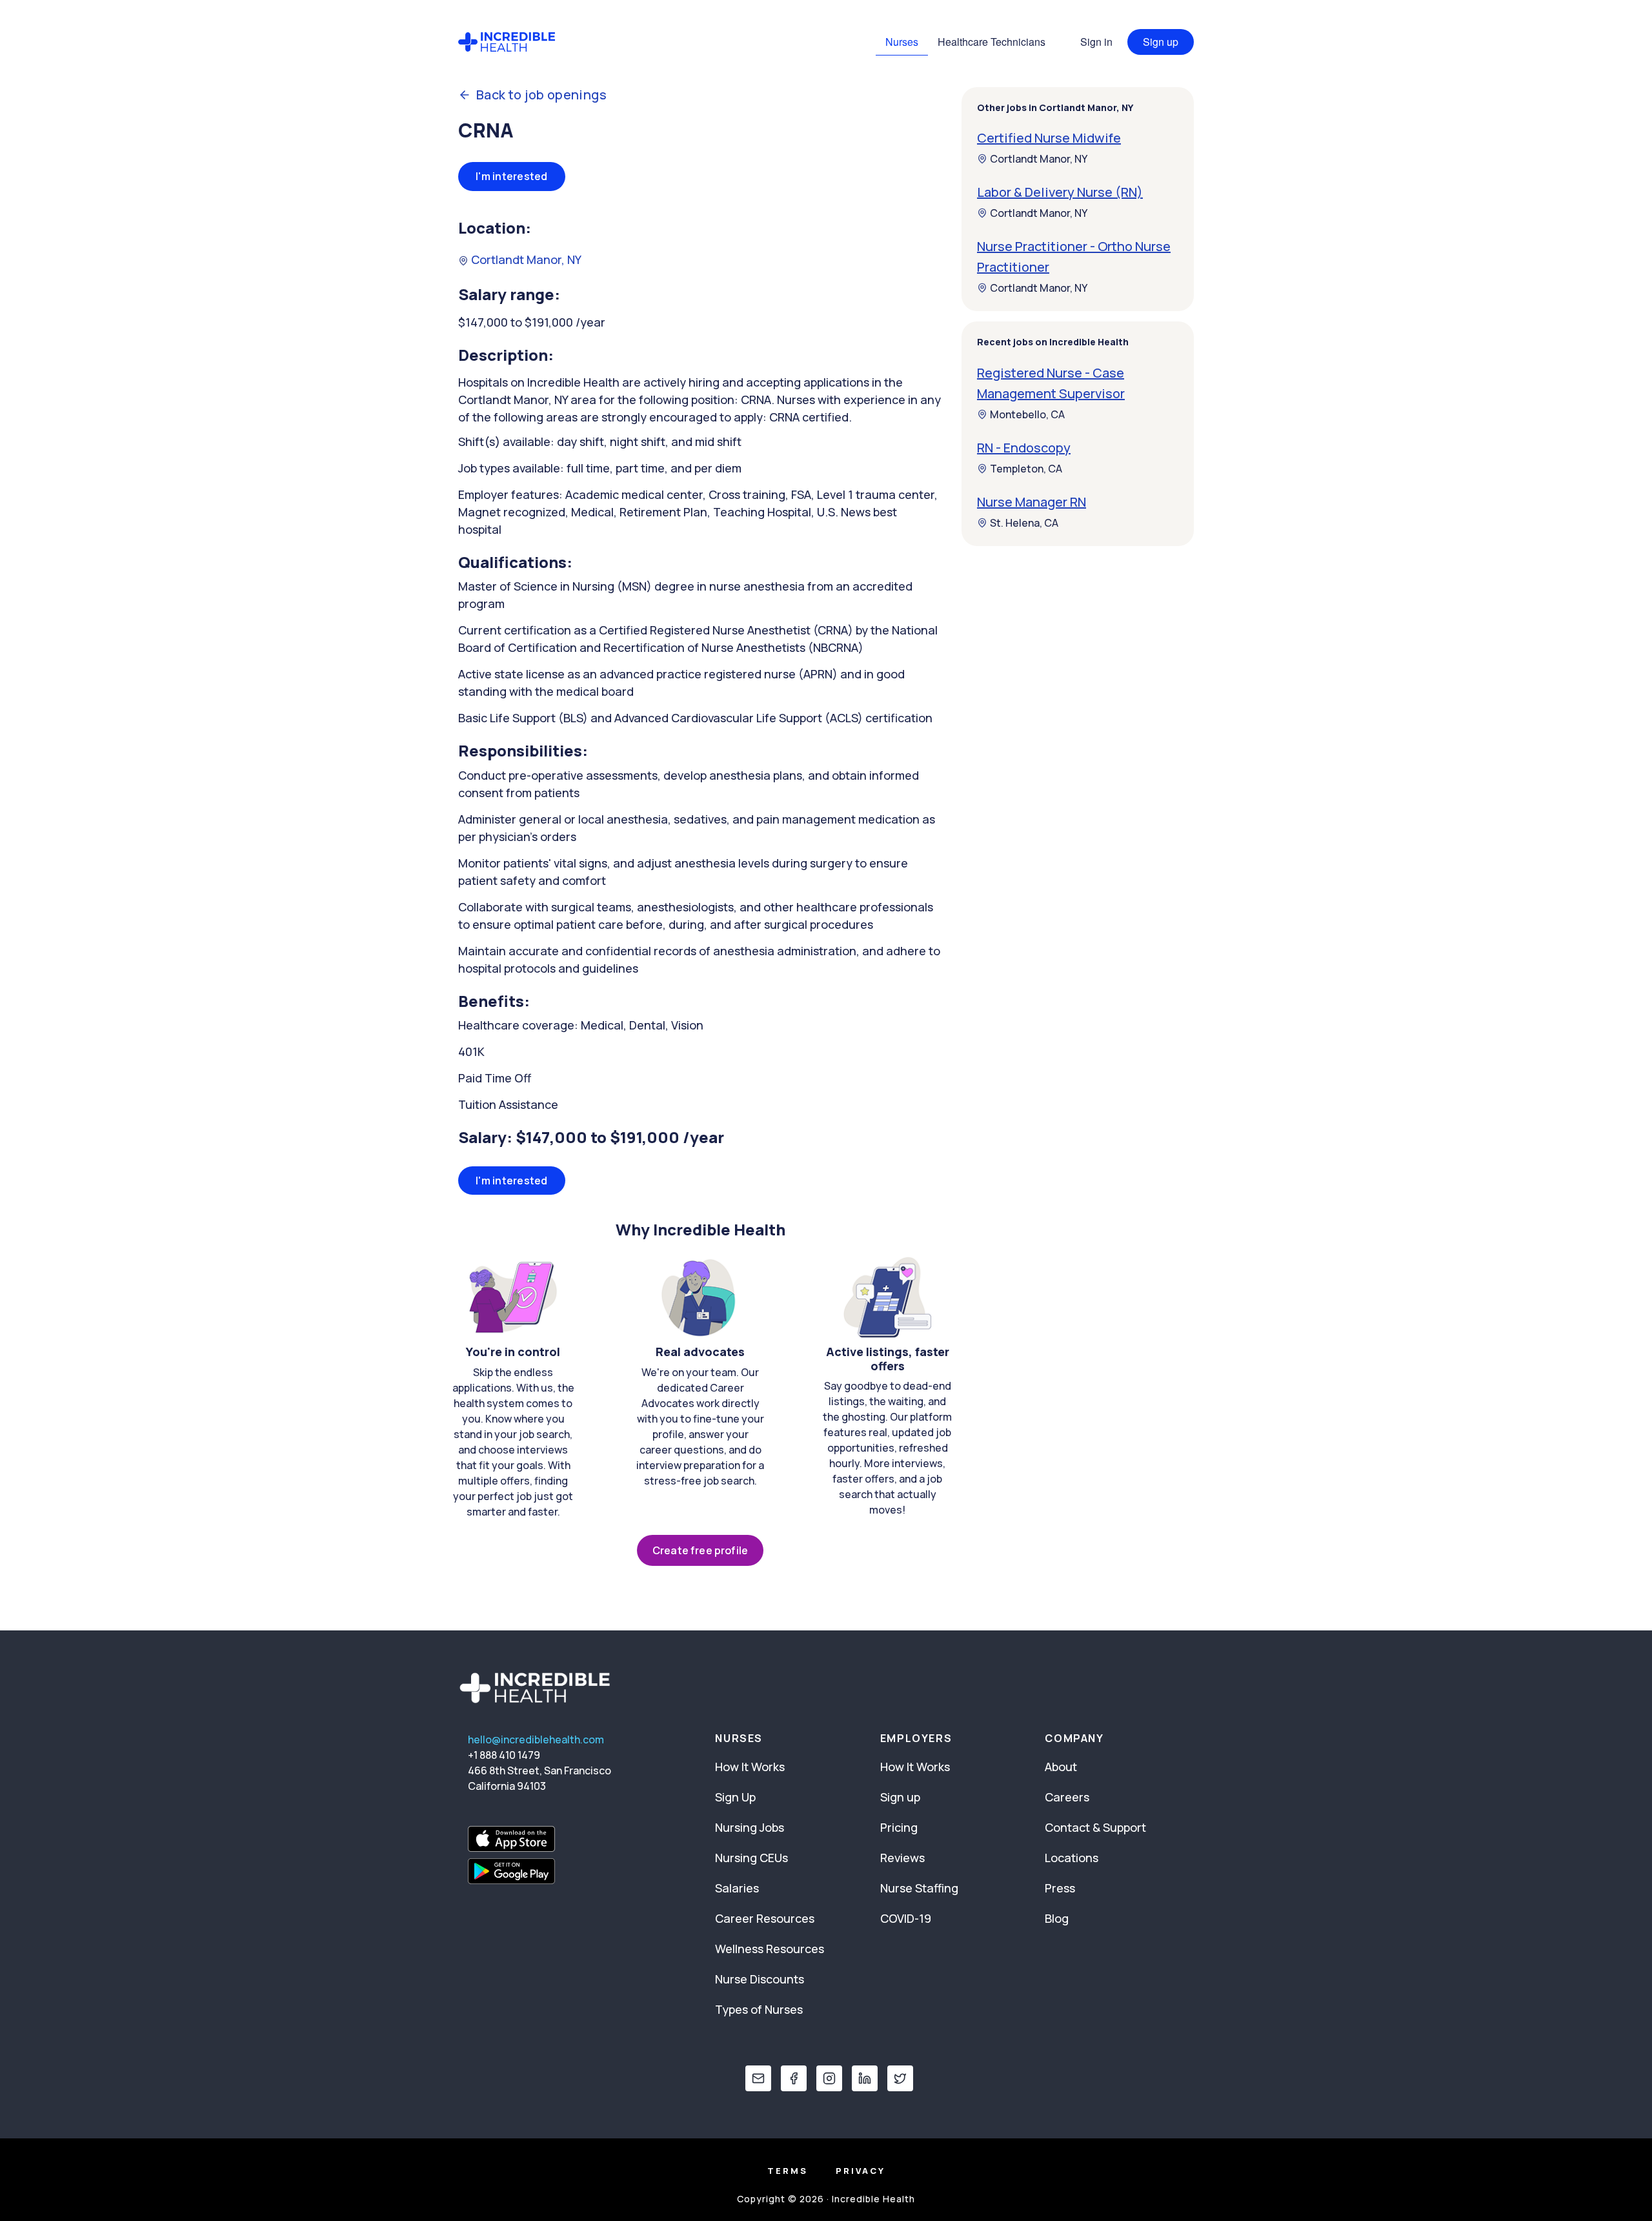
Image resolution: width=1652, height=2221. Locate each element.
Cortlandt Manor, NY (525, 259)
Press (1060, 1888)
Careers (1067, 1797)
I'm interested (512, 176)
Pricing (899, 1827)
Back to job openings (541, 95)
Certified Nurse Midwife (1049, 138)
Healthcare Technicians (992, 42)
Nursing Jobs (750, 1827)
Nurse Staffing (919, 1888)
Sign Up (735, 1797)
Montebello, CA (1027, 414)
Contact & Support (1095, 1827)
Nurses (902, 42)
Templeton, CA (1026, 469)
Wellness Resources (770, 1949)
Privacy (861, 2171)
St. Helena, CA (1024, 523)
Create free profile (700, 1550)
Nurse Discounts (760, 1979)
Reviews (902, 1858)
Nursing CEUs (751, 1858)
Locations (1072, 1858)
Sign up (1161, 42)
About (1061, 1767)
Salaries (737, 1888)
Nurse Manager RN (1032, 502)
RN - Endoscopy (1024, 448)
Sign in (1096, 42)
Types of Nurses (759, 2009)
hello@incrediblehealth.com (536, 1739)
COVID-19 (906, 1918)
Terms (788, 2171)
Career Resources (765, 1918)
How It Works (750, 1767)
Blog (1057, 1918)
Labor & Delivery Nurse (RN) (1060, 192)
